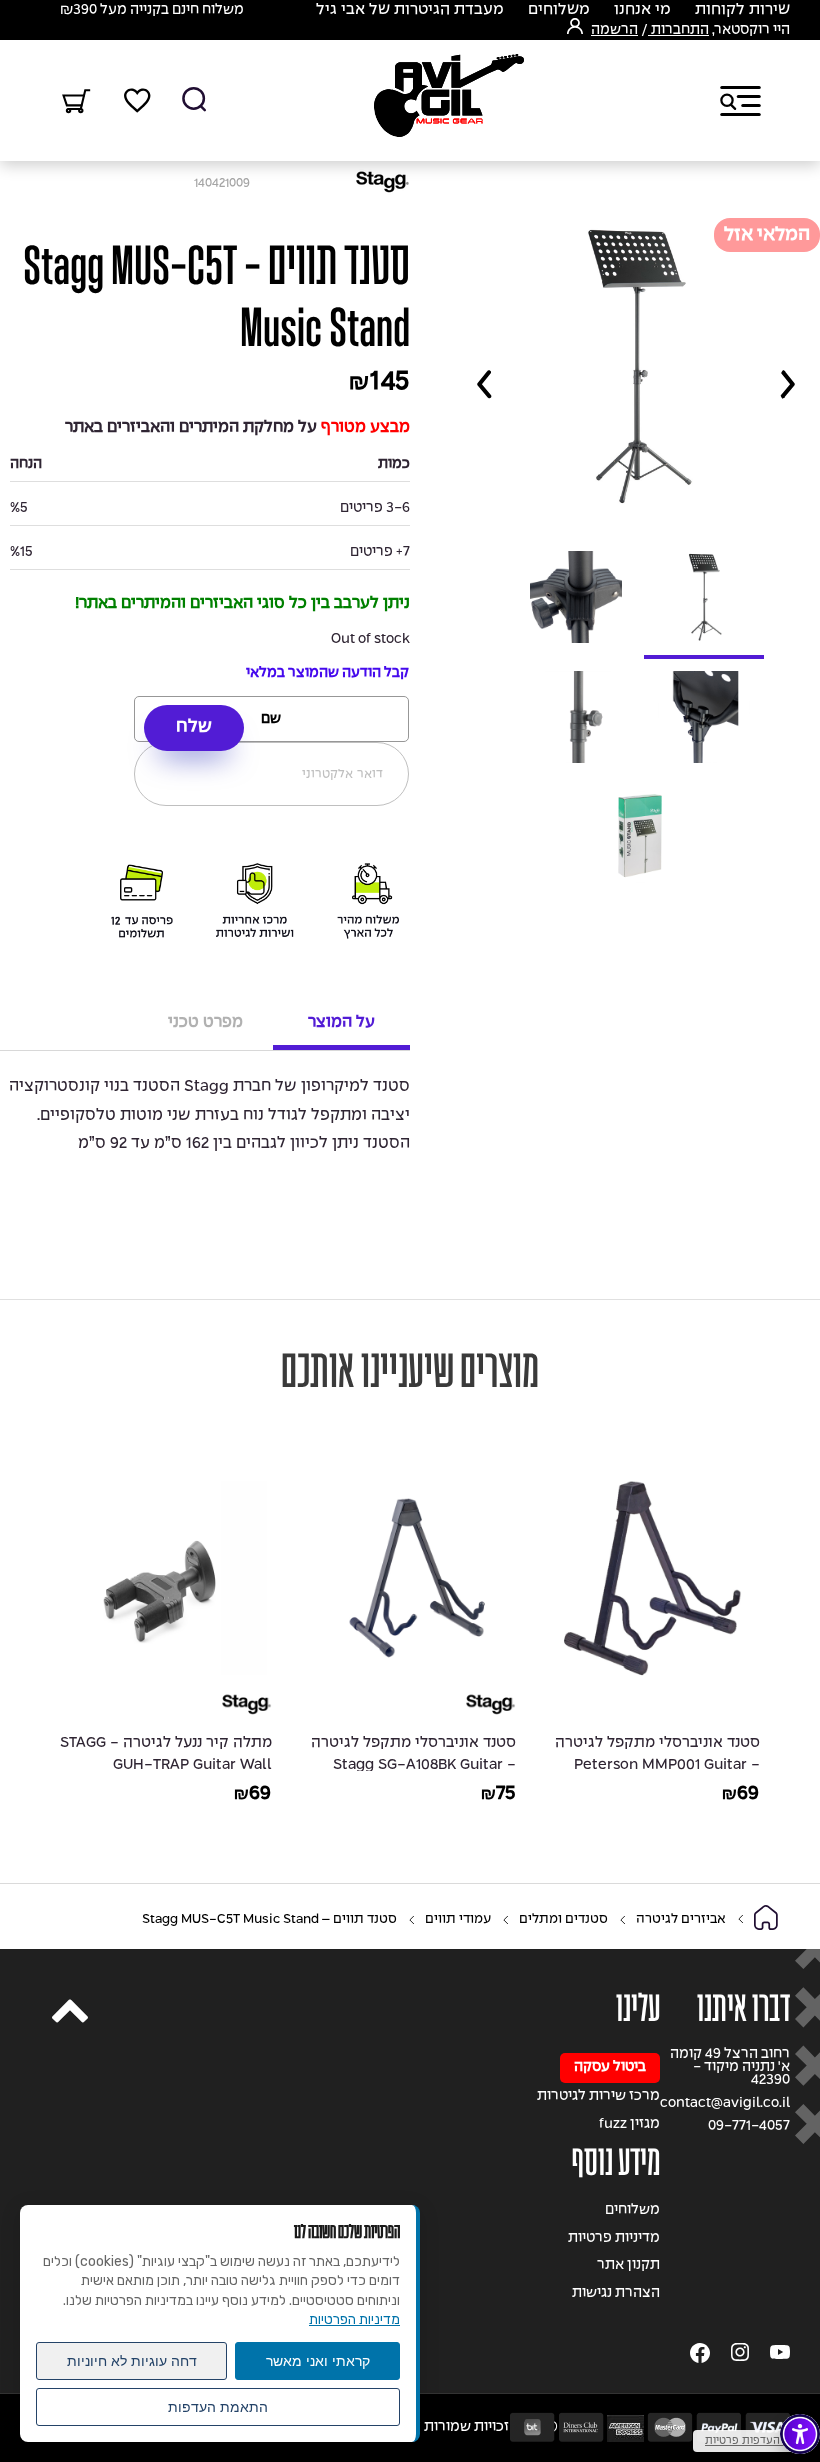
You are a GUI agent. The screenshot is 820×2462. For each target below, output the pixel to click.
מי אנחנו (642, 10)
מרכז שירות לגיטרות (598, 2096)
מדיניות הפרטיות (354, 2319)
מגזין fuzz (629, 2124)
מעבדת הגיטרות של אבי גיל (410, 10)
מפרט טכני (205, 1022)
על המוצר (341, 1022)
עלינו (638, 2008)
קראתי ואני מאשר (318, 2361)
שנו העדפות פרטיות (751, 2441)
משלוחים (559, 10)
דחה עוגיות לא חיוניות (132, 2361)
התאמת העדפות (218, 2407)
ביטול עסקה (610, 2067)
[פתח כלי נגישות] (800, 2434)
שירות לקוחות (742, 10)
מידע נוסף (616, 2162)
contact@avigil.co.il (725, 2103)
